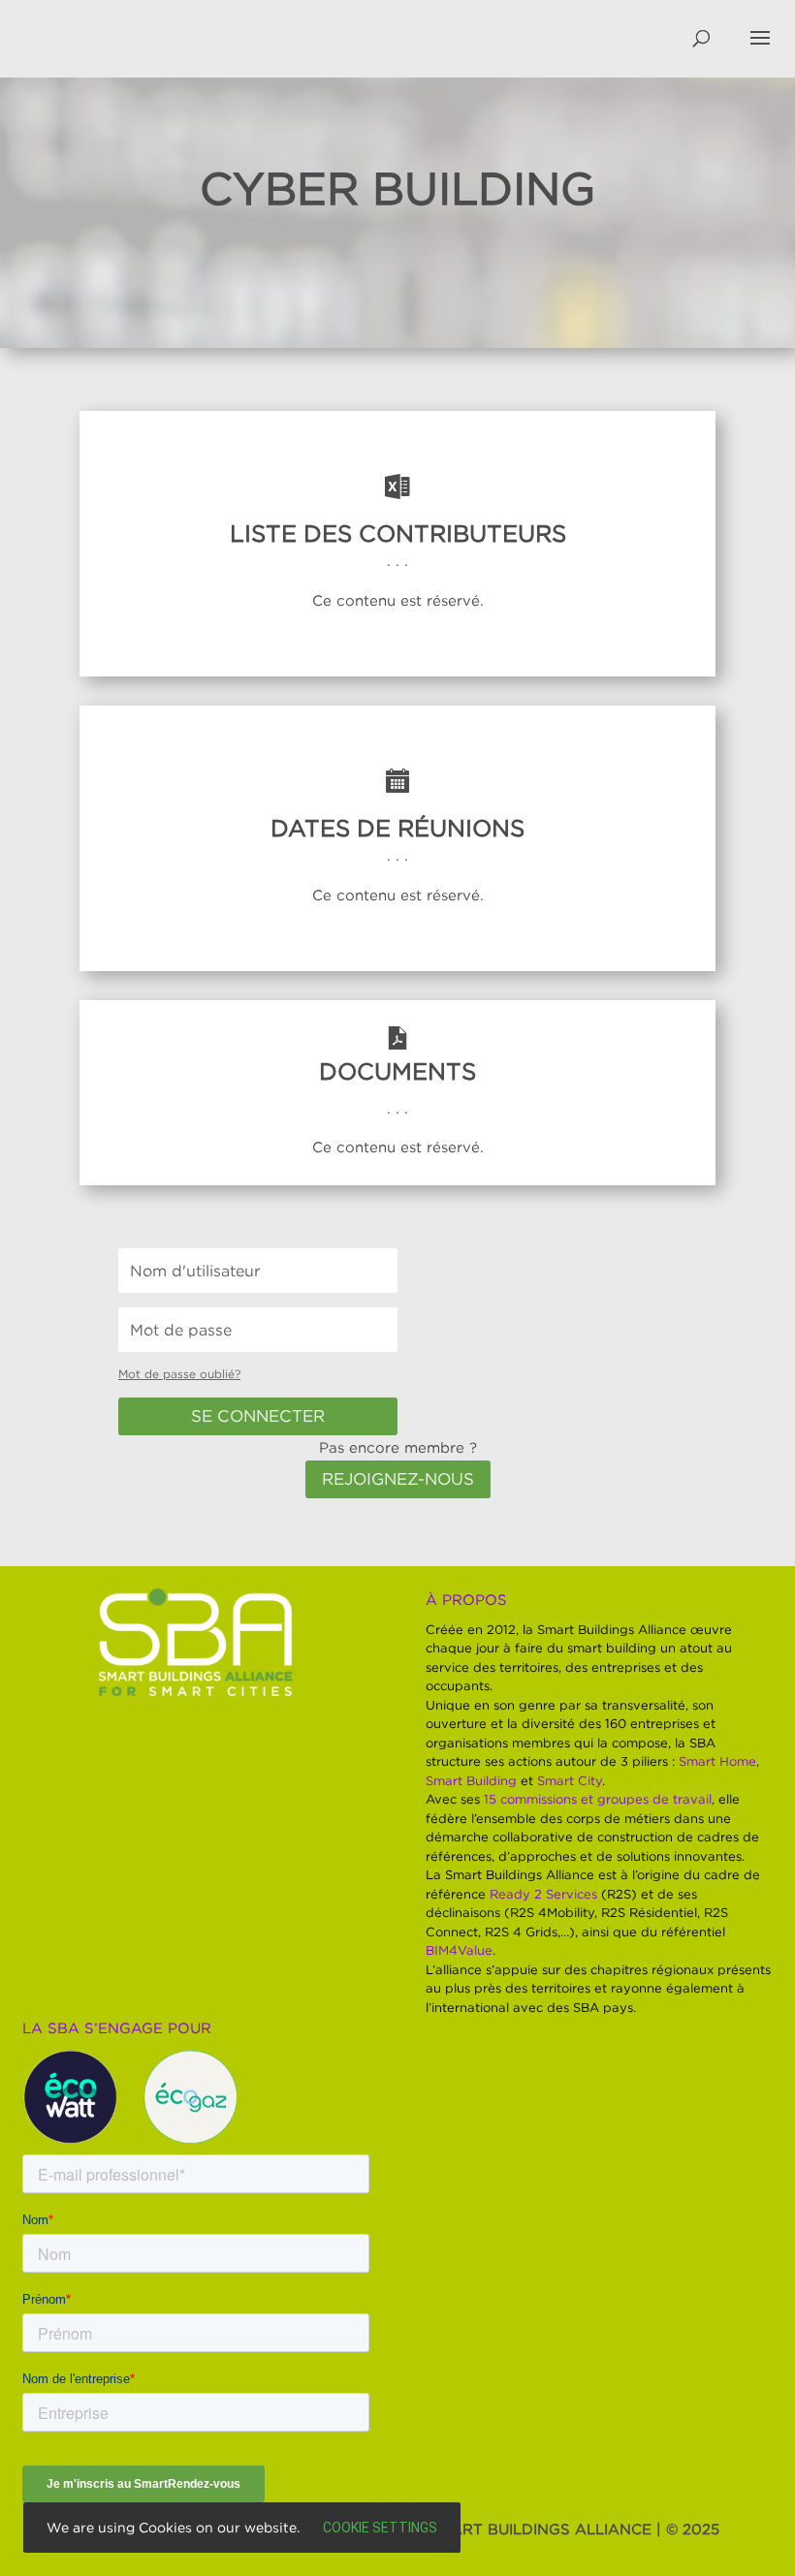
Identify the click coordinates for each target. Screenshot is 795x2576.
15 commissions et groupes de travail (598, 1799)
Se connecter (258, 1416)
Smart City (570, 1780)
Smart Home (717, 1761)
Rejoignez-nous (398, 1479)
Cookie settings (380, 2528)
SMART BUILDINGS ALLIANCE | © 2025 (574, 2529)
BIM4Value (459, 1950)
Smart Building (471, 1780)
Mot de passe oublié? (179, 1374)
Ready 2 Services (543, 1894)
